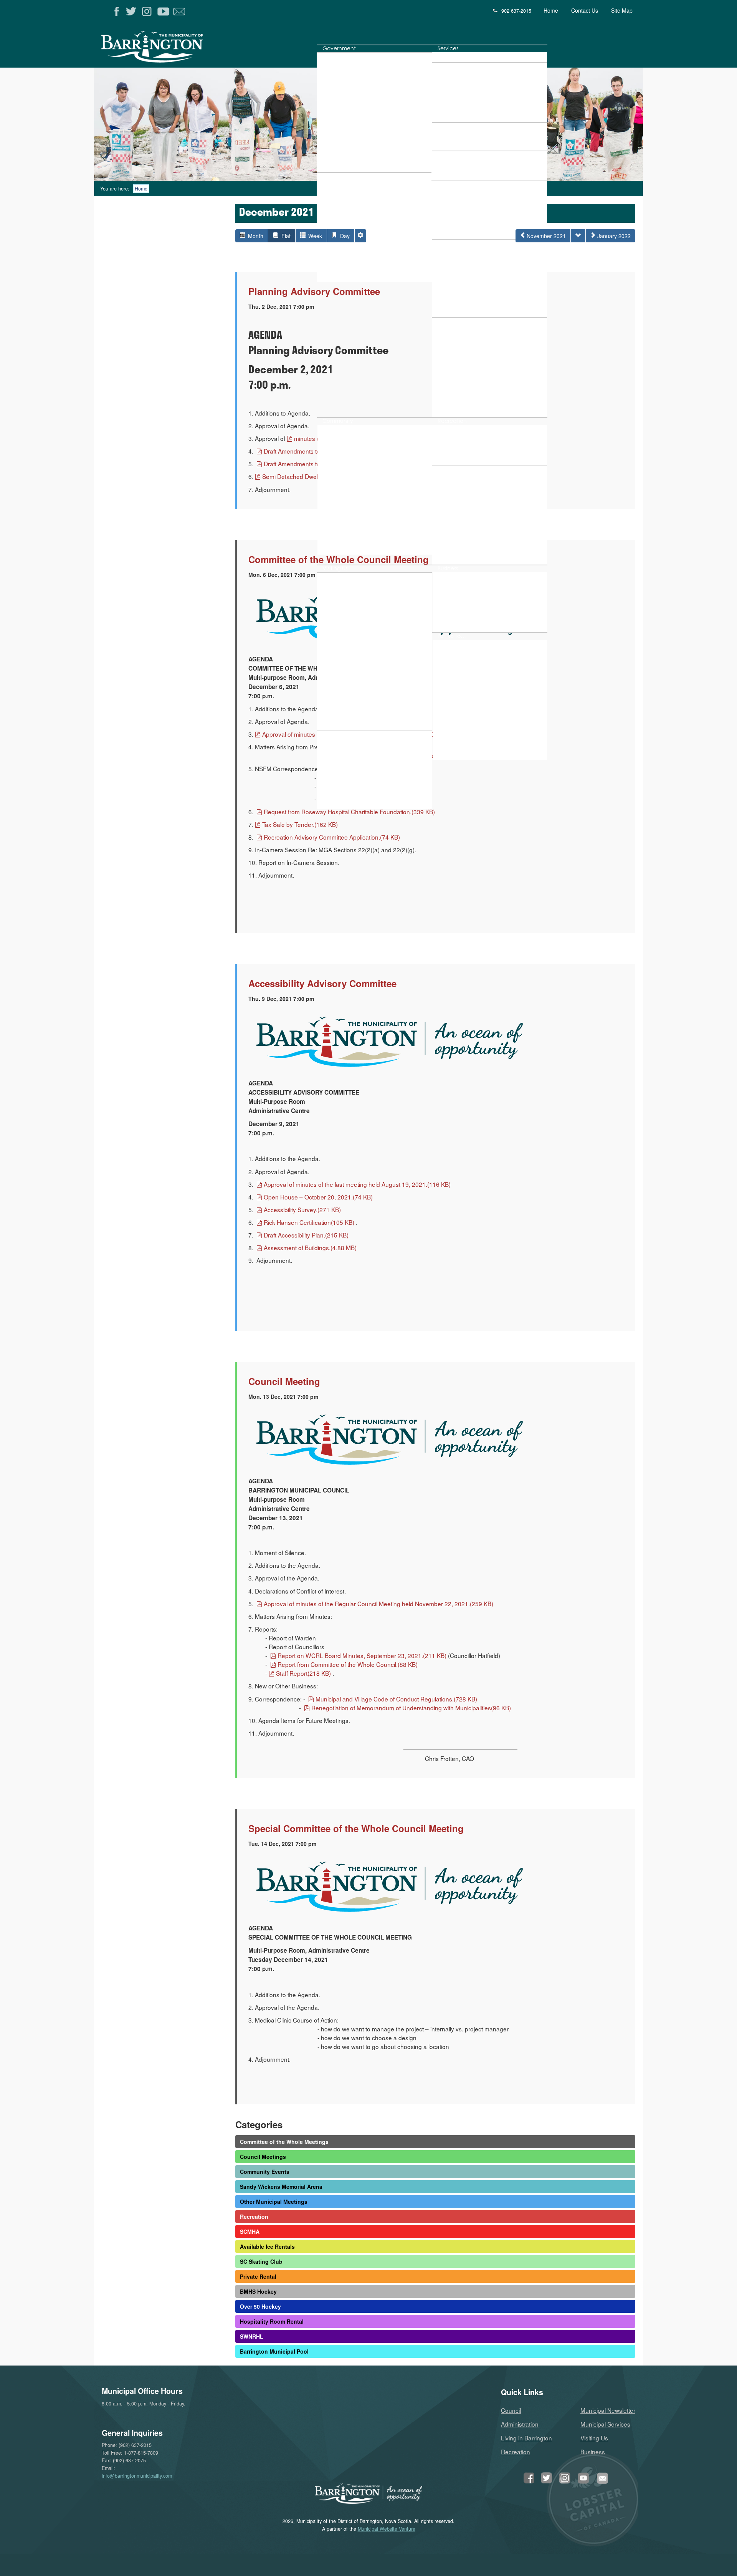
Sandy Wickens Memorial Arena (281, 2187)
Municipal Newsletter (608, 2410)
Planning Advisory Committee (314, 291)
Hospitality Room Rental (272, 2321)
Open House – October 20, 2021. (318, 1197)
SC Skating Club (261, 2261)
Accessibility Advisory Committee (322, 983)
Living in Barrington (526, 2438)
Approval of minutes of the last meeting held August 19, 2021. (357, 1184)
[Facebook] (117, 12)
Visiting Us (594, 2438)
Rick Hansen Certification (309, 1222)
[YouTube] (164, 12)
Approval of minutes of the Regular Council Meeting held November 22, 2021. (378, 1604)
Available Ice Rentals (267, 2246)
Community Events (265, 2172)
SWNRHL (252, 2336)
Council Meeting (284, 1381)
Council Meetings (263, 2157)
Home (551, 10)
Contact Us (585, 10)
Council (511, 2410)
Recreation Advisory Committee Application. (332, 837)
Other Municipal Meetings (274, 2202)
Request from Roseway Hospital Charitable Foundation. (349, 812)
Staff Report (303, 1673)
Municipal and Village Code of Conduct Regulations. (396, 1699)
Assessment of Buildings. (310, 1247)
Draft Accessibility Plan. (306, 1235)
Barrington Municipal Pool (274, 2351)
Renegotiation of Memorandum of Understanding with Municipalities (411, 1708)
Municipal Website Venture (387, 2529)
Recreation (254, 2217)
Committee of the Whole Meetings (284, 2142)
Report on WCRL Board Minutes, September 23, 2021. (362, 1655)
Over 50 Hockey (260, 2306)
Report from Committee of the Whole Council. (347, 1664)
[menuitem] (339, 48)
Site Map (622, 10)
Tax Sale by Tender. (300, 824)
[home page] (186, 49)
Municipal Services (605, 2424)
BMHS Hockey (258, 2291)
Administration (520, 2424)
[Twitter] (133, 12)
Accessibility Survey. (302, 1209)
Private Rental (258, 2276)
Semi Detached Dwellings (308, 476)
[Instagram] (148, 12)
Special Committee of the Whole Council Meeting (356, 1828)
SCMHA (250, 2231)
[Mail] (180, 12)
